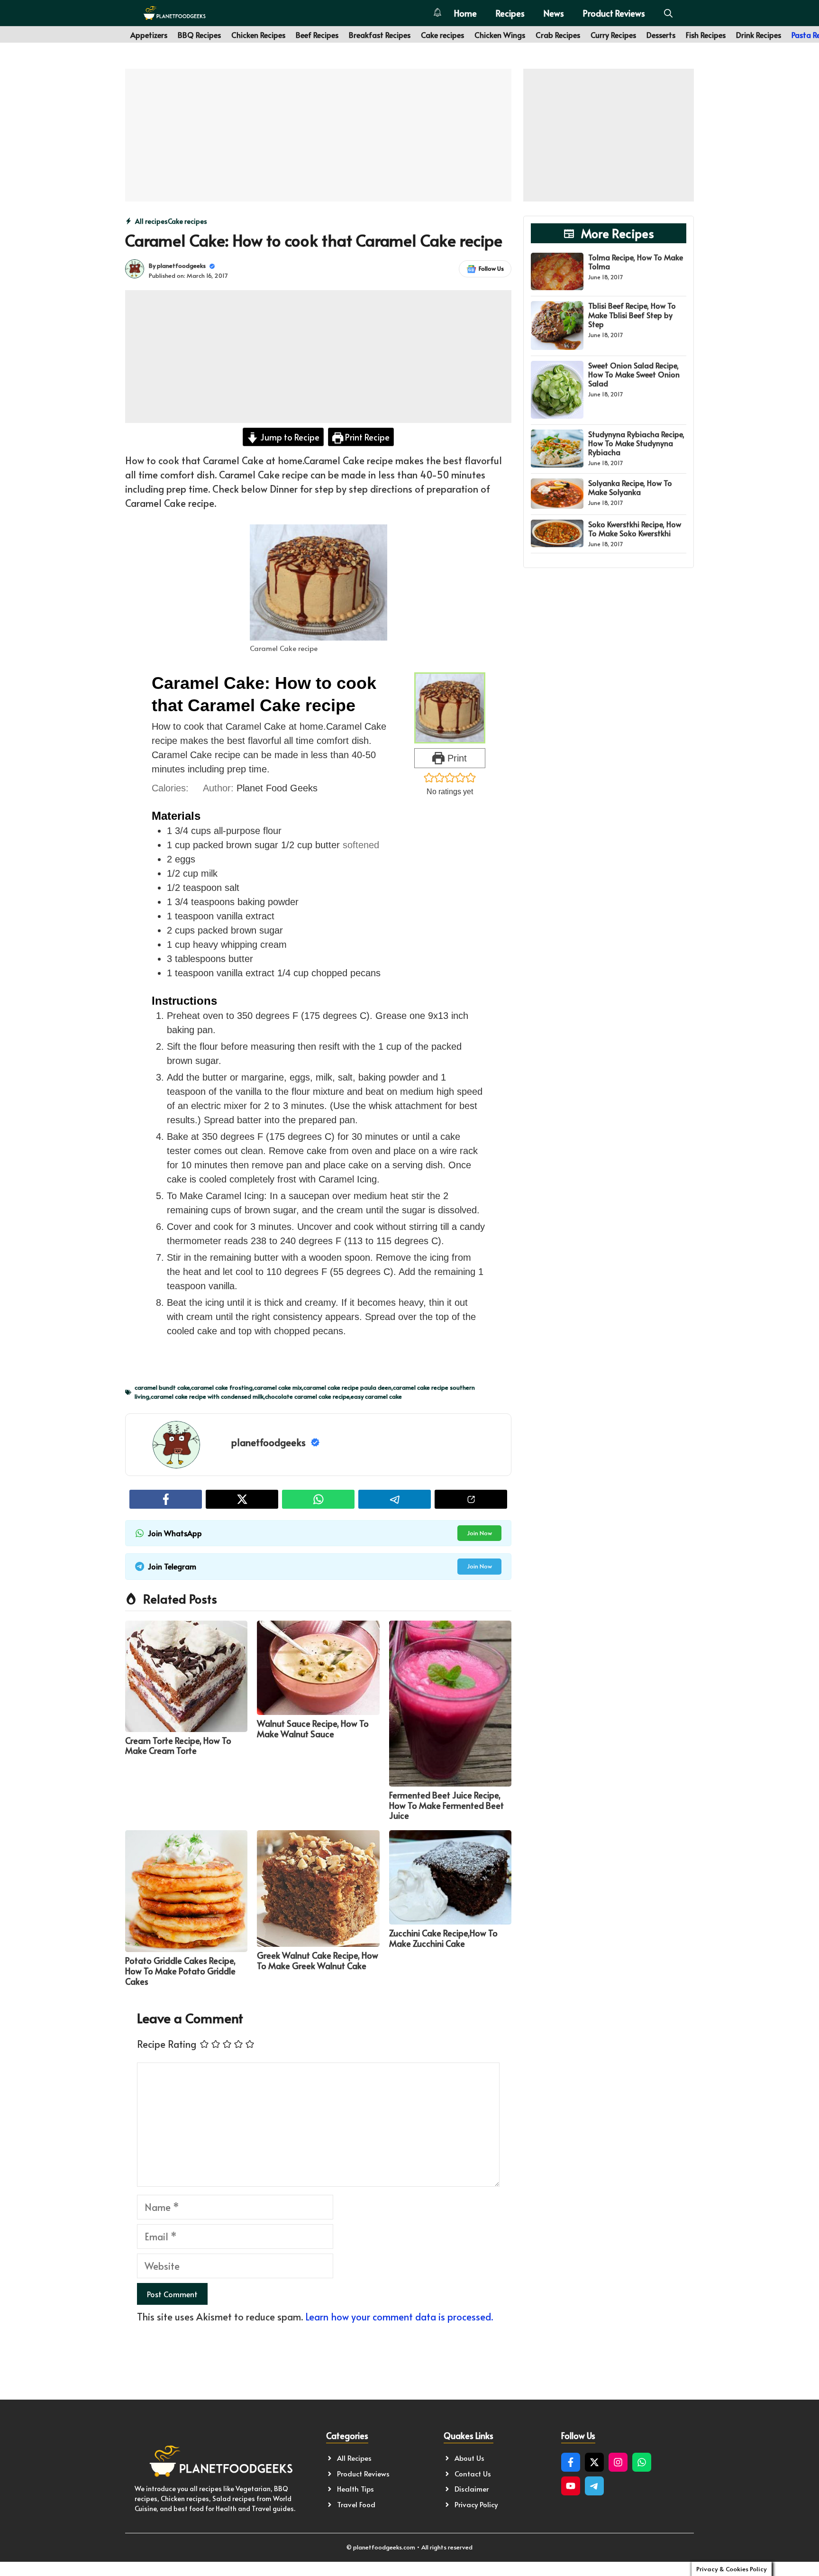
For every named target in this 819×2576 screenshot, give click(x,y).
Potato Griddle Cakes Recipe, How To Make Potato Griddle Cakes (180, 1971)
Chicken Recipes (258, 35)
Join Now (479, 1533)
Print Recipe (366, 437)
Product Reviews (614, 13)
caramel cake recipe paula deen (347, 1387)
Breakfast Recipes (380, 35)
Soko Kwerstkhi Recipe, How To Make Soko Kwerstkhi (635, 528)
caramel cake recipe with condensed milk (207, 1396)
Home (465, 13)
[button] (668, 13)
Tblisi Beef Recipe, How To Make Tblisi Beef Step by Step (632, 314)
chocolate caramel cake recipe (307, 1396)
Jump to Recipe (289, 437)
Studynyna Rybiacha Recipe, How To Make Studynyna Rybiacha (636, 443)
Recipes (510, 13)
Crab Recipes (558, 35)
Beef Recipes (317, 35)
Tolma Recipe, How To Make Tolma (636, 261)
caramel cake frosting (222, 1387)
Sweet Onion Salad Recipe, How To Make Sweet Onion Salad (634, 374)
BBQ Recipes (199, 35)
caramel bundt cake (162, 1387)
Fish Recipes (706, 35)
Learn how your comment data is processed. (399, 2317)
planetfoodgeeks (181, 266)
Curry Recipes (613, 35)
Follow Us (491, 268)
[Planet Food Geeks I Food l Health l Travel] (174, 13)
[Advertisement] (318, 135)
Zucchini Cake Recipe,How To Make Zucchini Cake (443, 1938)
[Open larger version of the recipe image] (450, 708)
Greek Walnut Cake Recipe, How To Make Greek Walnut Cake (318, 1960)
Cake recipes (442, 35)
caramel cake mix (278, 1387)
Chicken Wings (500, 35)
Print (456, 758)
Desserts (661, 35)
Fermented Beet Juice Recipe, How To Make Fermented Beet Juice (446, 1805)
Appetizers (149, 35)
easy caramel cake (376, 1396)
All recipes (151, 221)
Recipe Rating (167, 2044)
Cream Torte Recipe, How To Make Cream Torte (178, 1746)
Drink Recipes (759, 35)
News (554, 13)
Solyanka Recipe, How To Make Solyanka (630, 487)
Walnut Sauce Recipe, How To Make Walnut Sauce (313, 1728)
